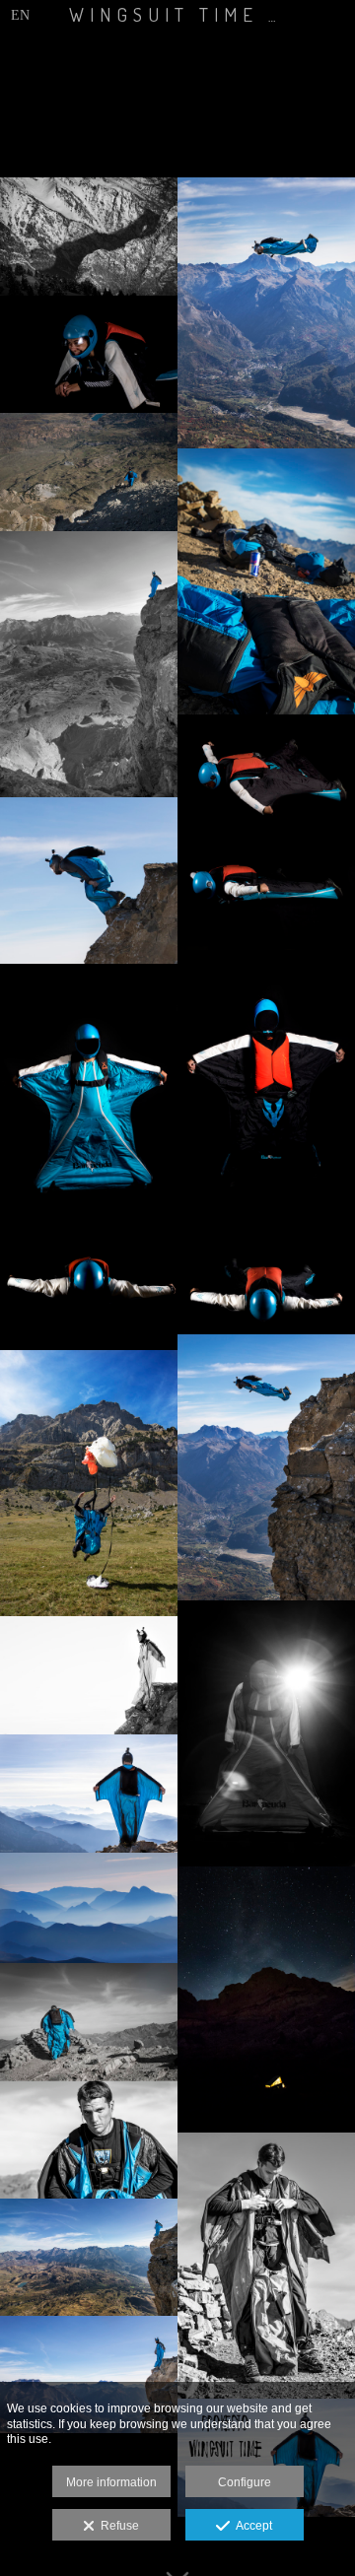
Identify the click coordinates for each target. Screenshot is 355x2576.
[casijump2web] (89, 2375)
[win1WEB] (266, 891)
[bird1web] (89, 1794)
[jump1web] (266, 1467)
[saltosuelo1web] (89, 1483)
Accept (251, 2526)
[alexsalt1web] (89, 2257)
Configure (245, 2482)
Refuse (117, 2526)
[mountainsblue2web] (89, 1908)
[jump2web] (266, 313)
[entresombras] (89, 237)
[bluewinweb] (89, 664)
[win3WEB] (266, 774)
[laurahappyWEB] (89, 355)
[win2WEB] (89, 1290)
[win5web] (266, 1275)
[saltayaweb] (89, 881)
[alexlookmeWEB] (89, 2139)
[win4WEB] (89, 1097)
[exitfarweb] (89, 472)
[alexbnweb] (89, 1675)
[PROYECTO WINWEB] (266, 1733)
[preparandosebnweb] (266, 2266)
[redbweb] (266, 581)
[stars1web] (266, 2000)
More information (111, 2482)
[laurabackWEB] (266, 1083)
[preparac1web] (89, 2022)
